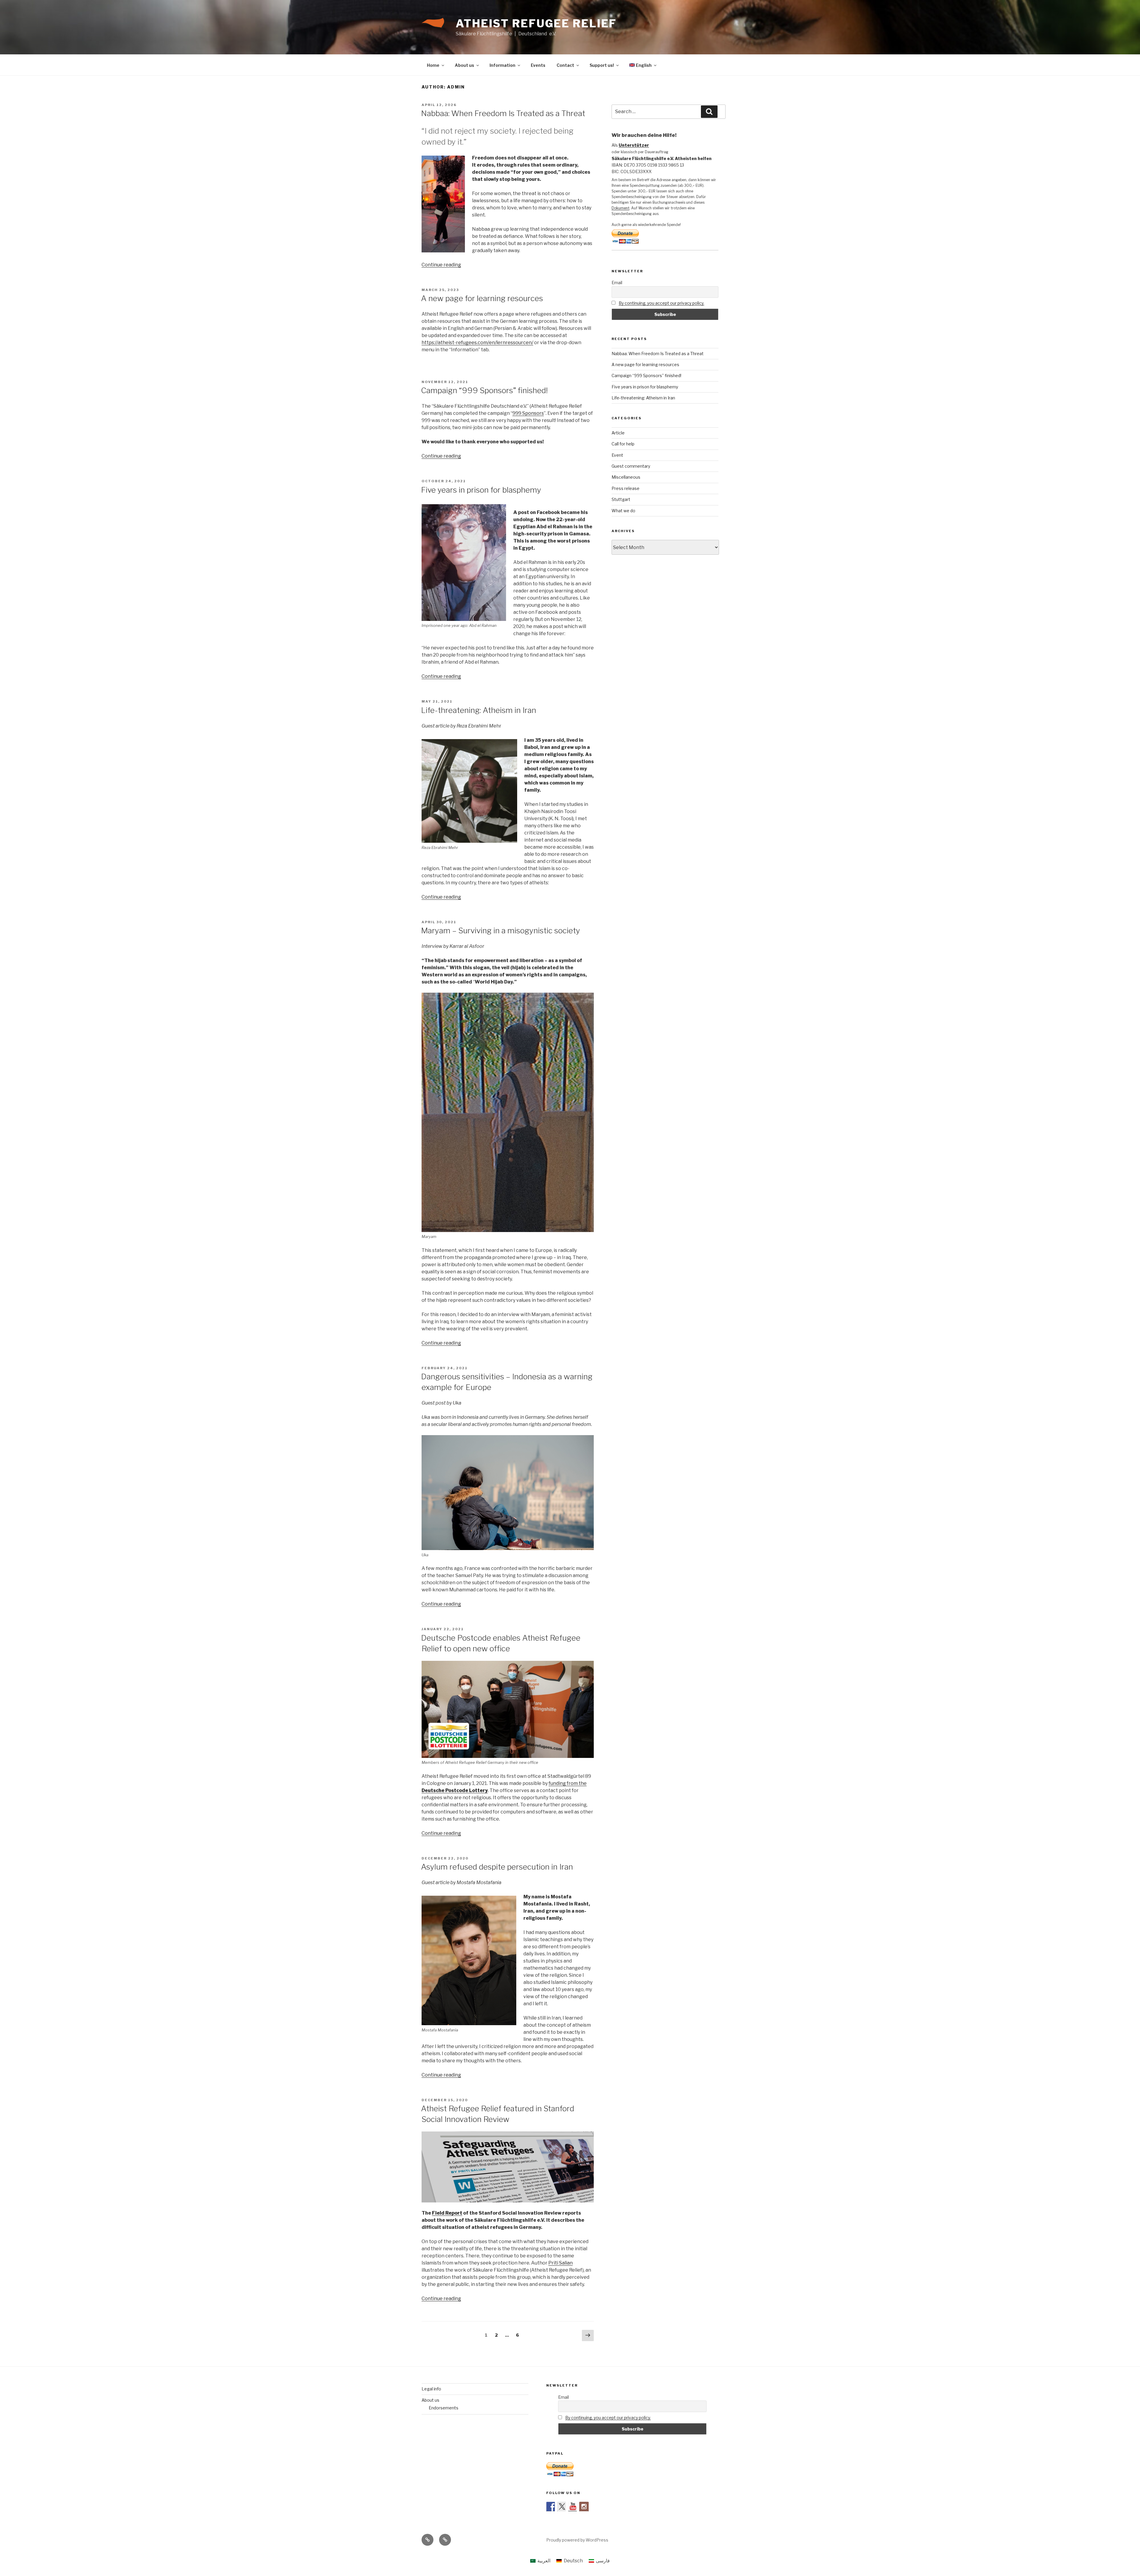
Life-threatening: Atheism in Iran (479, 710)
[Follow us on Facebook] (551, 2507)
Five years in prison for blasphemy (481, 490)
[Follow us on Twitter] (562, 2507)
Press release (626, 488)
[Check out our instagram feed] (584, 2507)
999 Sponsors (528, 413)
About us (464, 65)
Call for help (623, 444)
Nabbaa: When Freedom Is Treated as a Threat (503, 113)
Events (538, 65)
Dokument (620, 208)
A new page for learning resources (482, 298)
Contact (565, 65)
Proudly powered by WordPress (577, 2540)
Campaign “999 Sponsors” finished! (484, 390)
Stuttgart (621, 499)
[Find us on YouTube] (573, 2507)
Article (618, 433)
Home (433, 65)
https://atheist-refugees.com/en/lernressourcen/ (477, 343)
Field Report (447, 2213)
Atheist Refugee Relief (536, 23)
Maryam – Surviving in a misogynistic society (501, 930)
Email (617, 283)
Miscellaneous (626, 477)
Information (502, 65)
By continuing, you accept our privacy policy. (661, 303)
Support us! (602, 65)
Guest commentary (631, 466)
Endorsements (444, 2408)
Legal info (431, 2389)
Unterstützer (634, 145)
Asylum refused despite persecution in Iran (497, 1867)
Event (617, 455)
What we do (623, 511)
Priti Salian (560, 2263)
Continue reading (441, 265)
